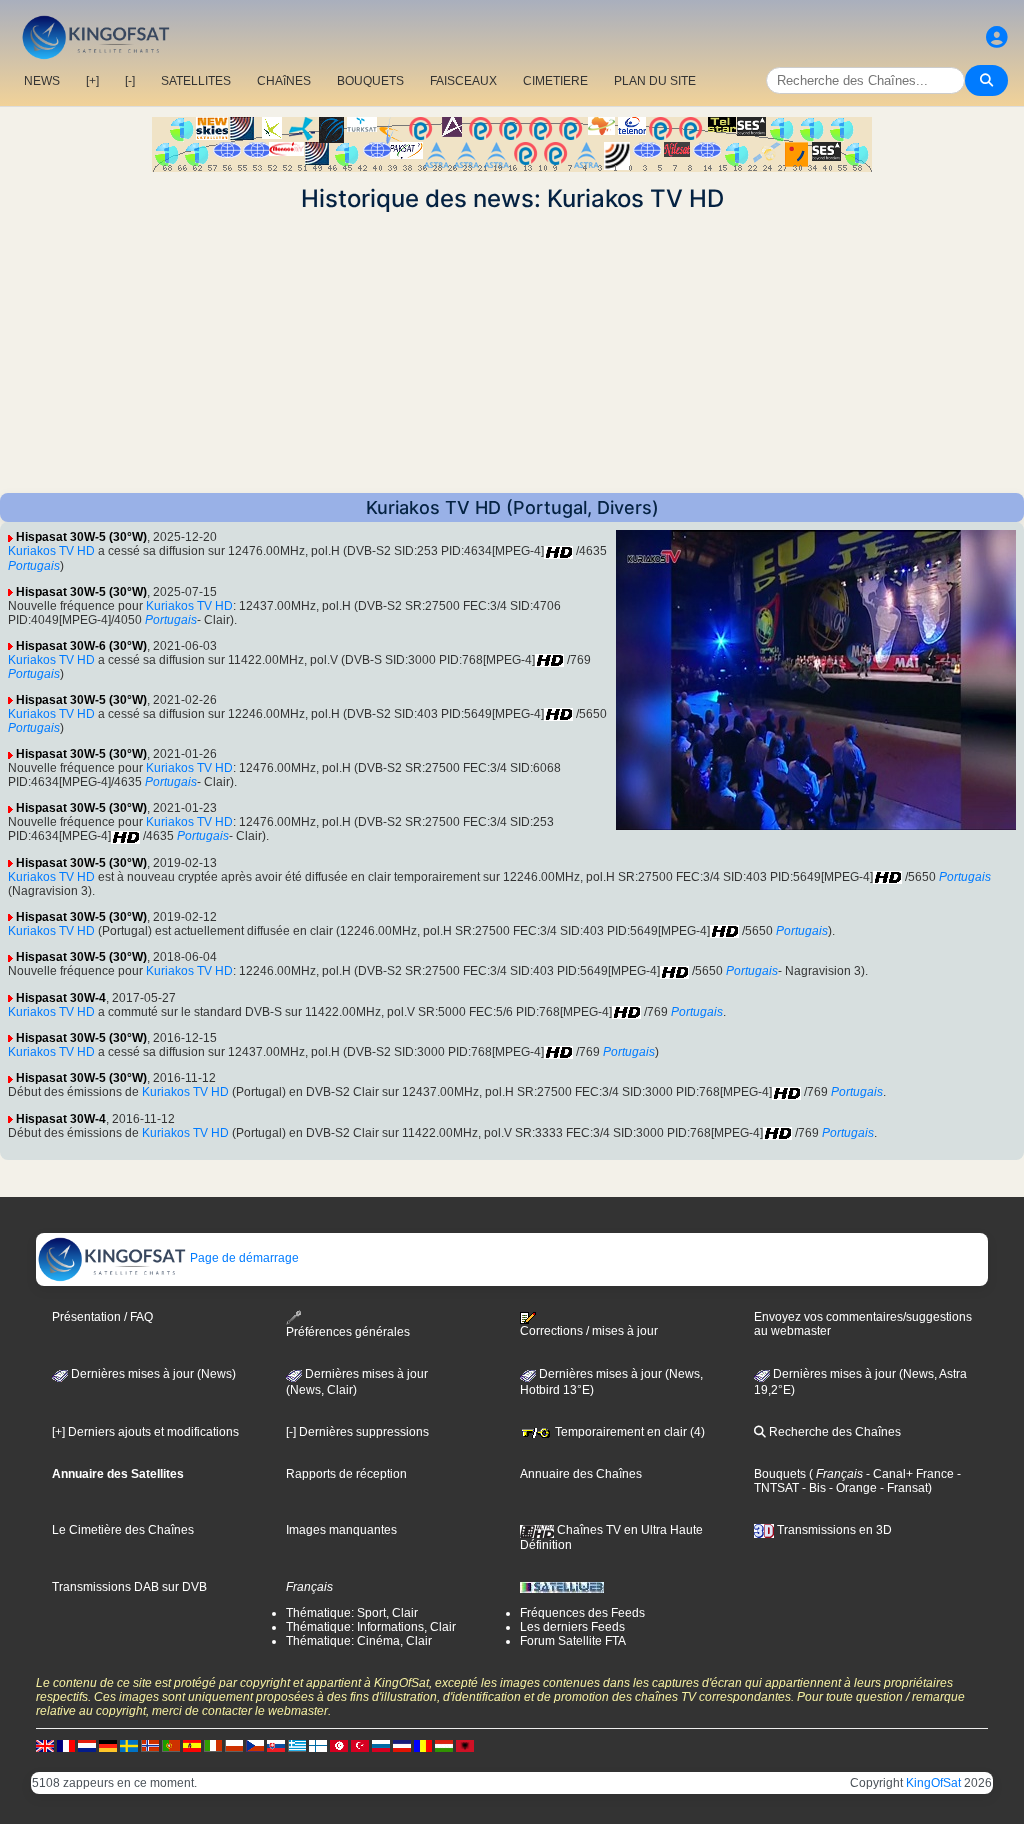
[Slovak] (276, 1746)
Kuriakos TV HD (51, 551)
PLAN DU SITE (655, 81)
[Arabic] (339, 1746)
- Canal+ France (908, 1474)
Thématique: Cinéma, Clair (359, 1641)
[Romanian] (423, 1746)
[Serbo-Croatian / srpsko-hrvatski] (402, 1746)
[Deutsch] (108, 1746)
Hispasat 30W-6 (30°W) (81, 646)
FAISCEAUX (463, 81)
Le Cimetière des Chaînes (123, 1530)
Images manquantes (341, 1530)
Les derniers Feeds (572, 1627)
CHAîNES (284, 81)
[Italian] (213, 1746)
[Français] (66, 1746)
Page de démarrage (243, 1258)
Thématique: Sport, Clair (352, 1613)
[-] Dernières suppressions (357, 1432)
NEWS (42, 81)
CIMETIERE (555, 81)
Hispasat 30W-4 (61, 998)
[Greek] (297, 1746)
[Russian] (381, 1746)
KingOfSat (933, 1783)
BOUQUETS (370, 81)
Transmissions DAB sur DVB (129, 1587)
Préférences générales (348, 1332)
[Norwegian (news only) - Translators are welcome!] (150, 1746)
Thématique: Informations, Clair (371, 1627)
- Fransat (902, 1488)
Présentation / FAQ (102, 1317)
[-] (130, 81)
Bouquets (780, 1474)
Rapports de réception (346, 1474)
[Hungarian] (444, 1746)
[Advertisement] (512, 353)
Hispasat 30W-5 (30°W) (81, 537)
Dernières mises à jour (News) (152, 1374)
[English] (45, 1746)
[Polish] (234, 1746)
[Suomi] (318, 1746)
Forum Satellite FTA (573, 1641)
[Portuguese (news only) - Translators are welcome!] (171, 1746)
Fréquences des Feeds (582, 1613)
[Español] (192, 1746)
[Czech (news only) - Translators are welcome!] (255, 1746)
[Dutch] (87, 1746)
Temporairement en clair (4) (628, 1432)
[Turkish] (360, 1746)
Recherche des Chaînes (833, 1432)
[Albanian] (465, 1746)
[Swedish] (129, 1746)
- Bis (812, 1488)
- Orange (851, 1488)
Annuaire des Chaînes (581, 1474)
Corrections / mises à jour (589, 1331)
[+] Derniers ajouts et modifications (145, 1432)
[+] (92, 81)
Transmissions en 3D (833, 1530)
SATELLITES (196, 81)
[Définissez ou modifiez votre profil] (997, 37)
